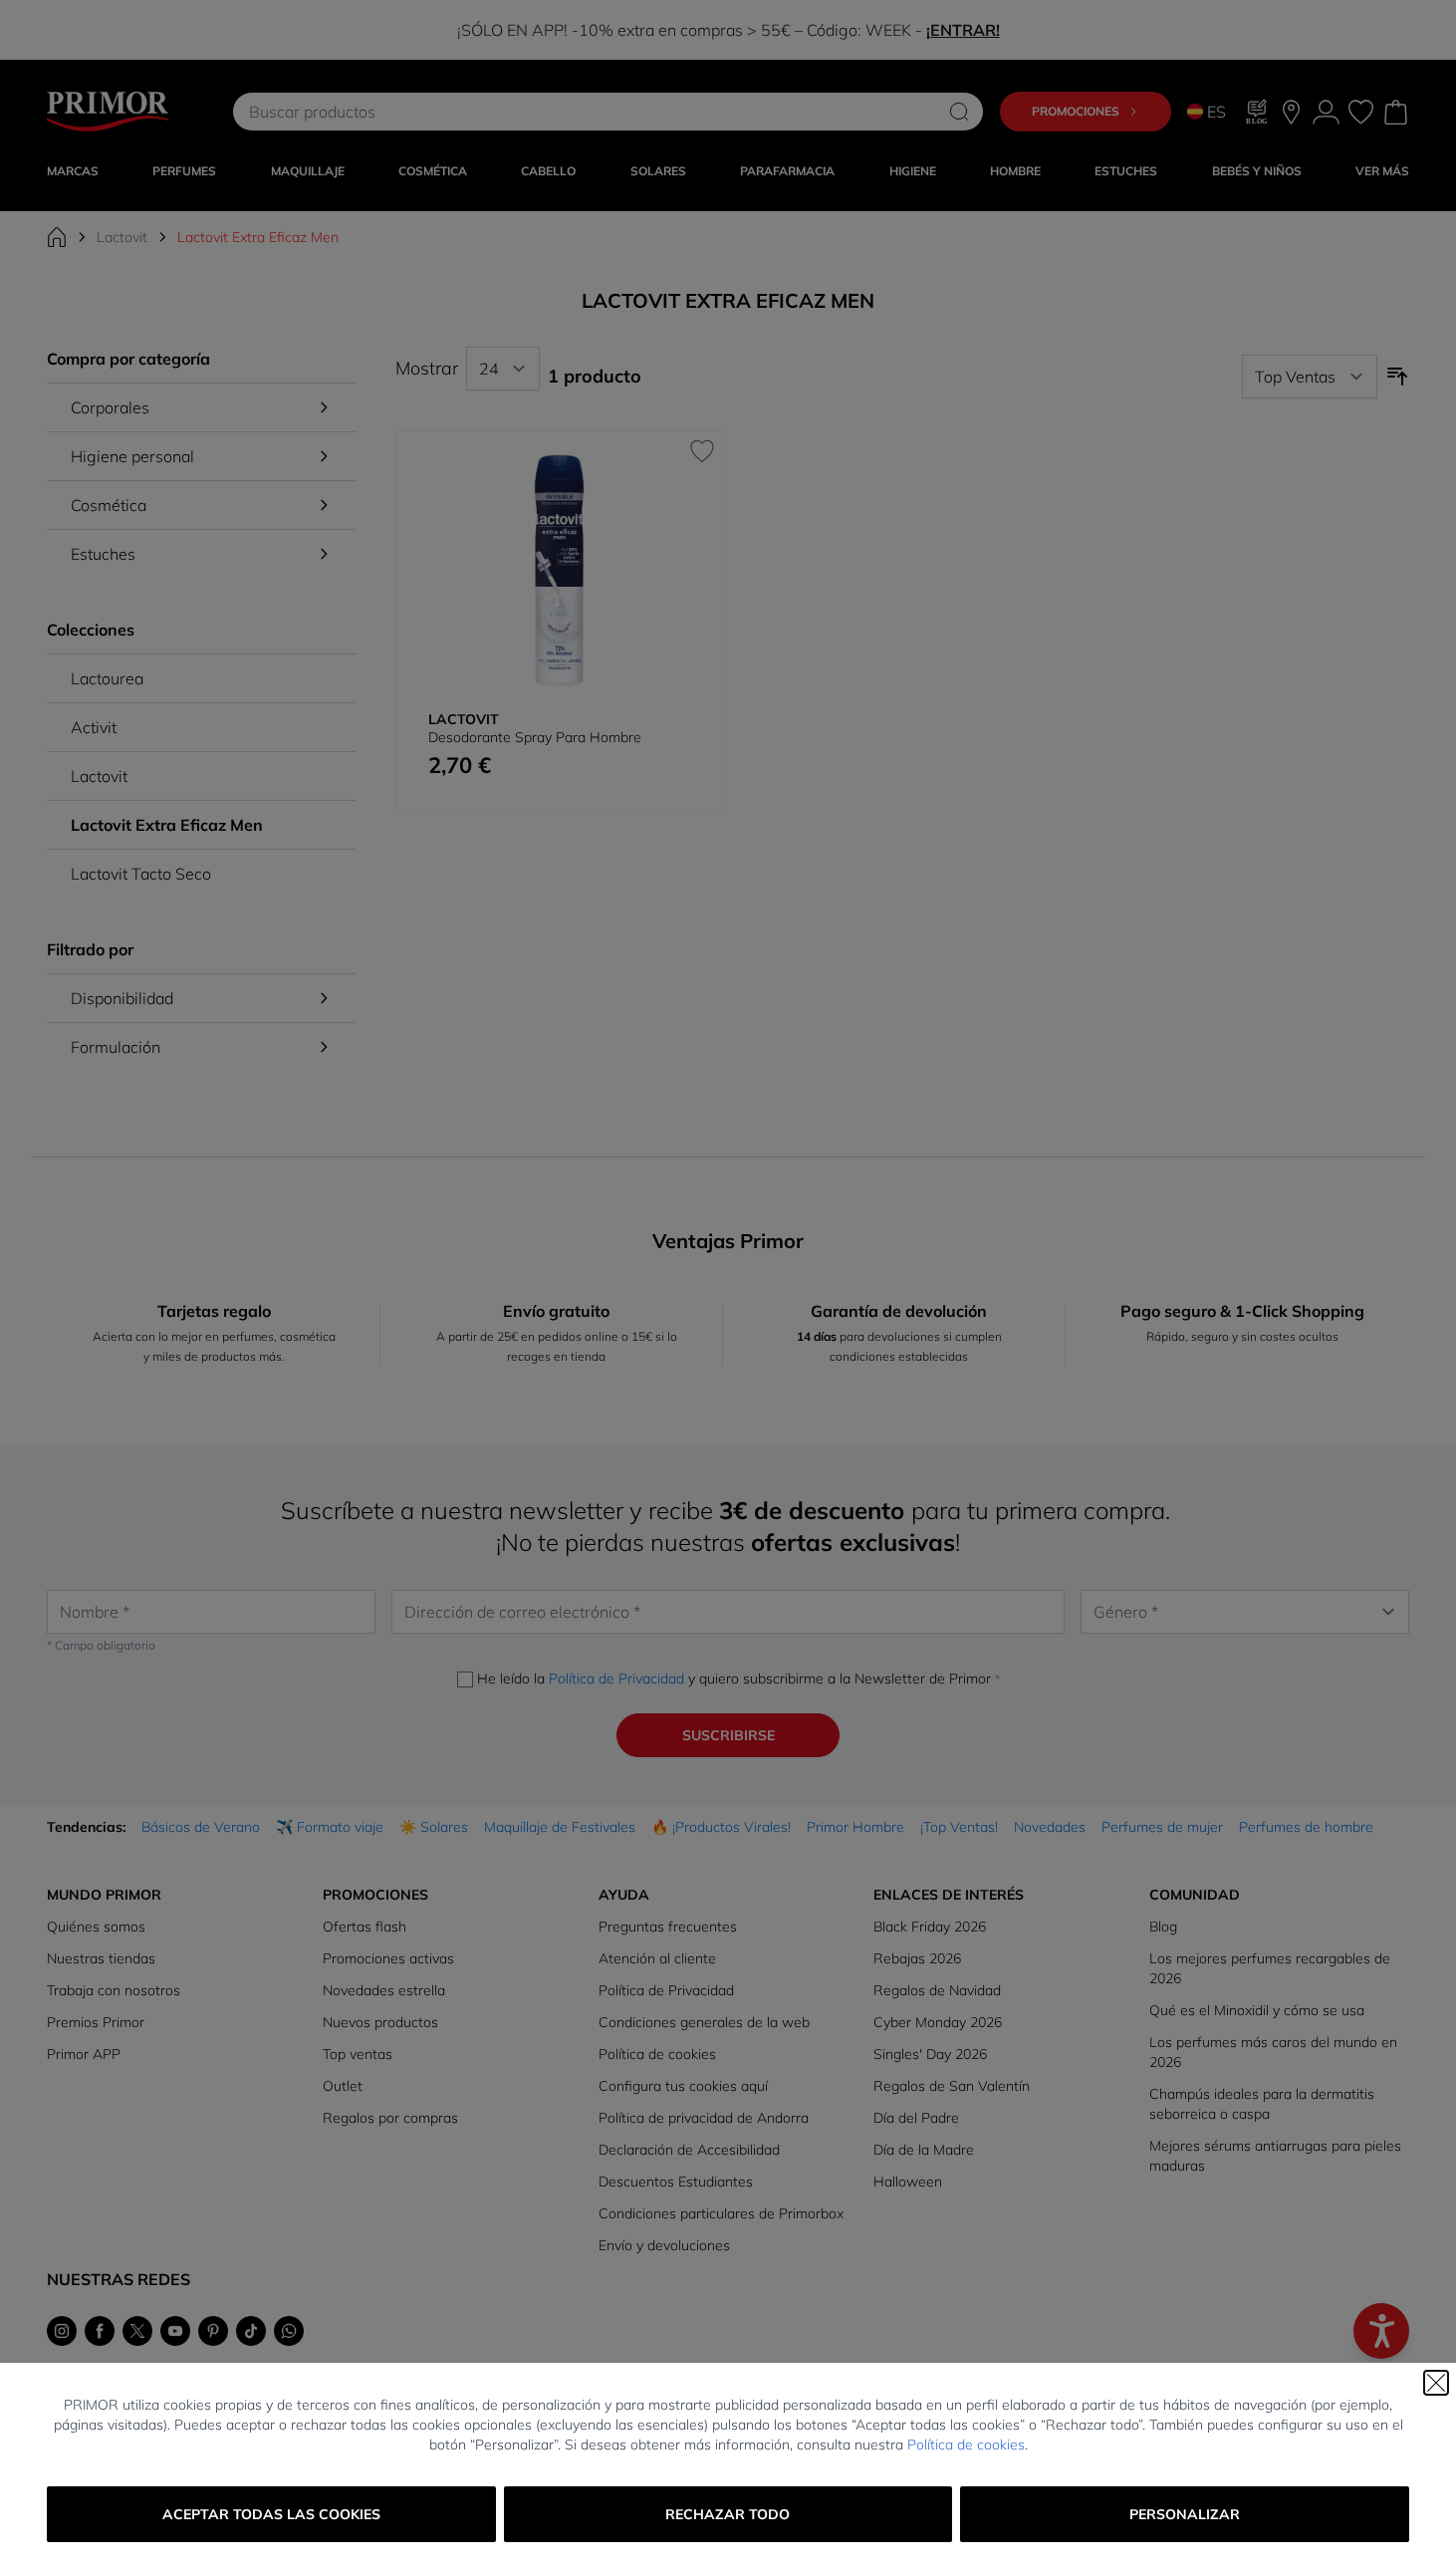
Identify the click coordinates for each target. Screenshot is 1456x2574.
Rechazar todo (728, 2514)
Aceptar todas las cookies (271, 2514)
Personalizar (1185, 2514)
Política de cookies (966, 2445)
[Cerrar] (1436, 2383)
